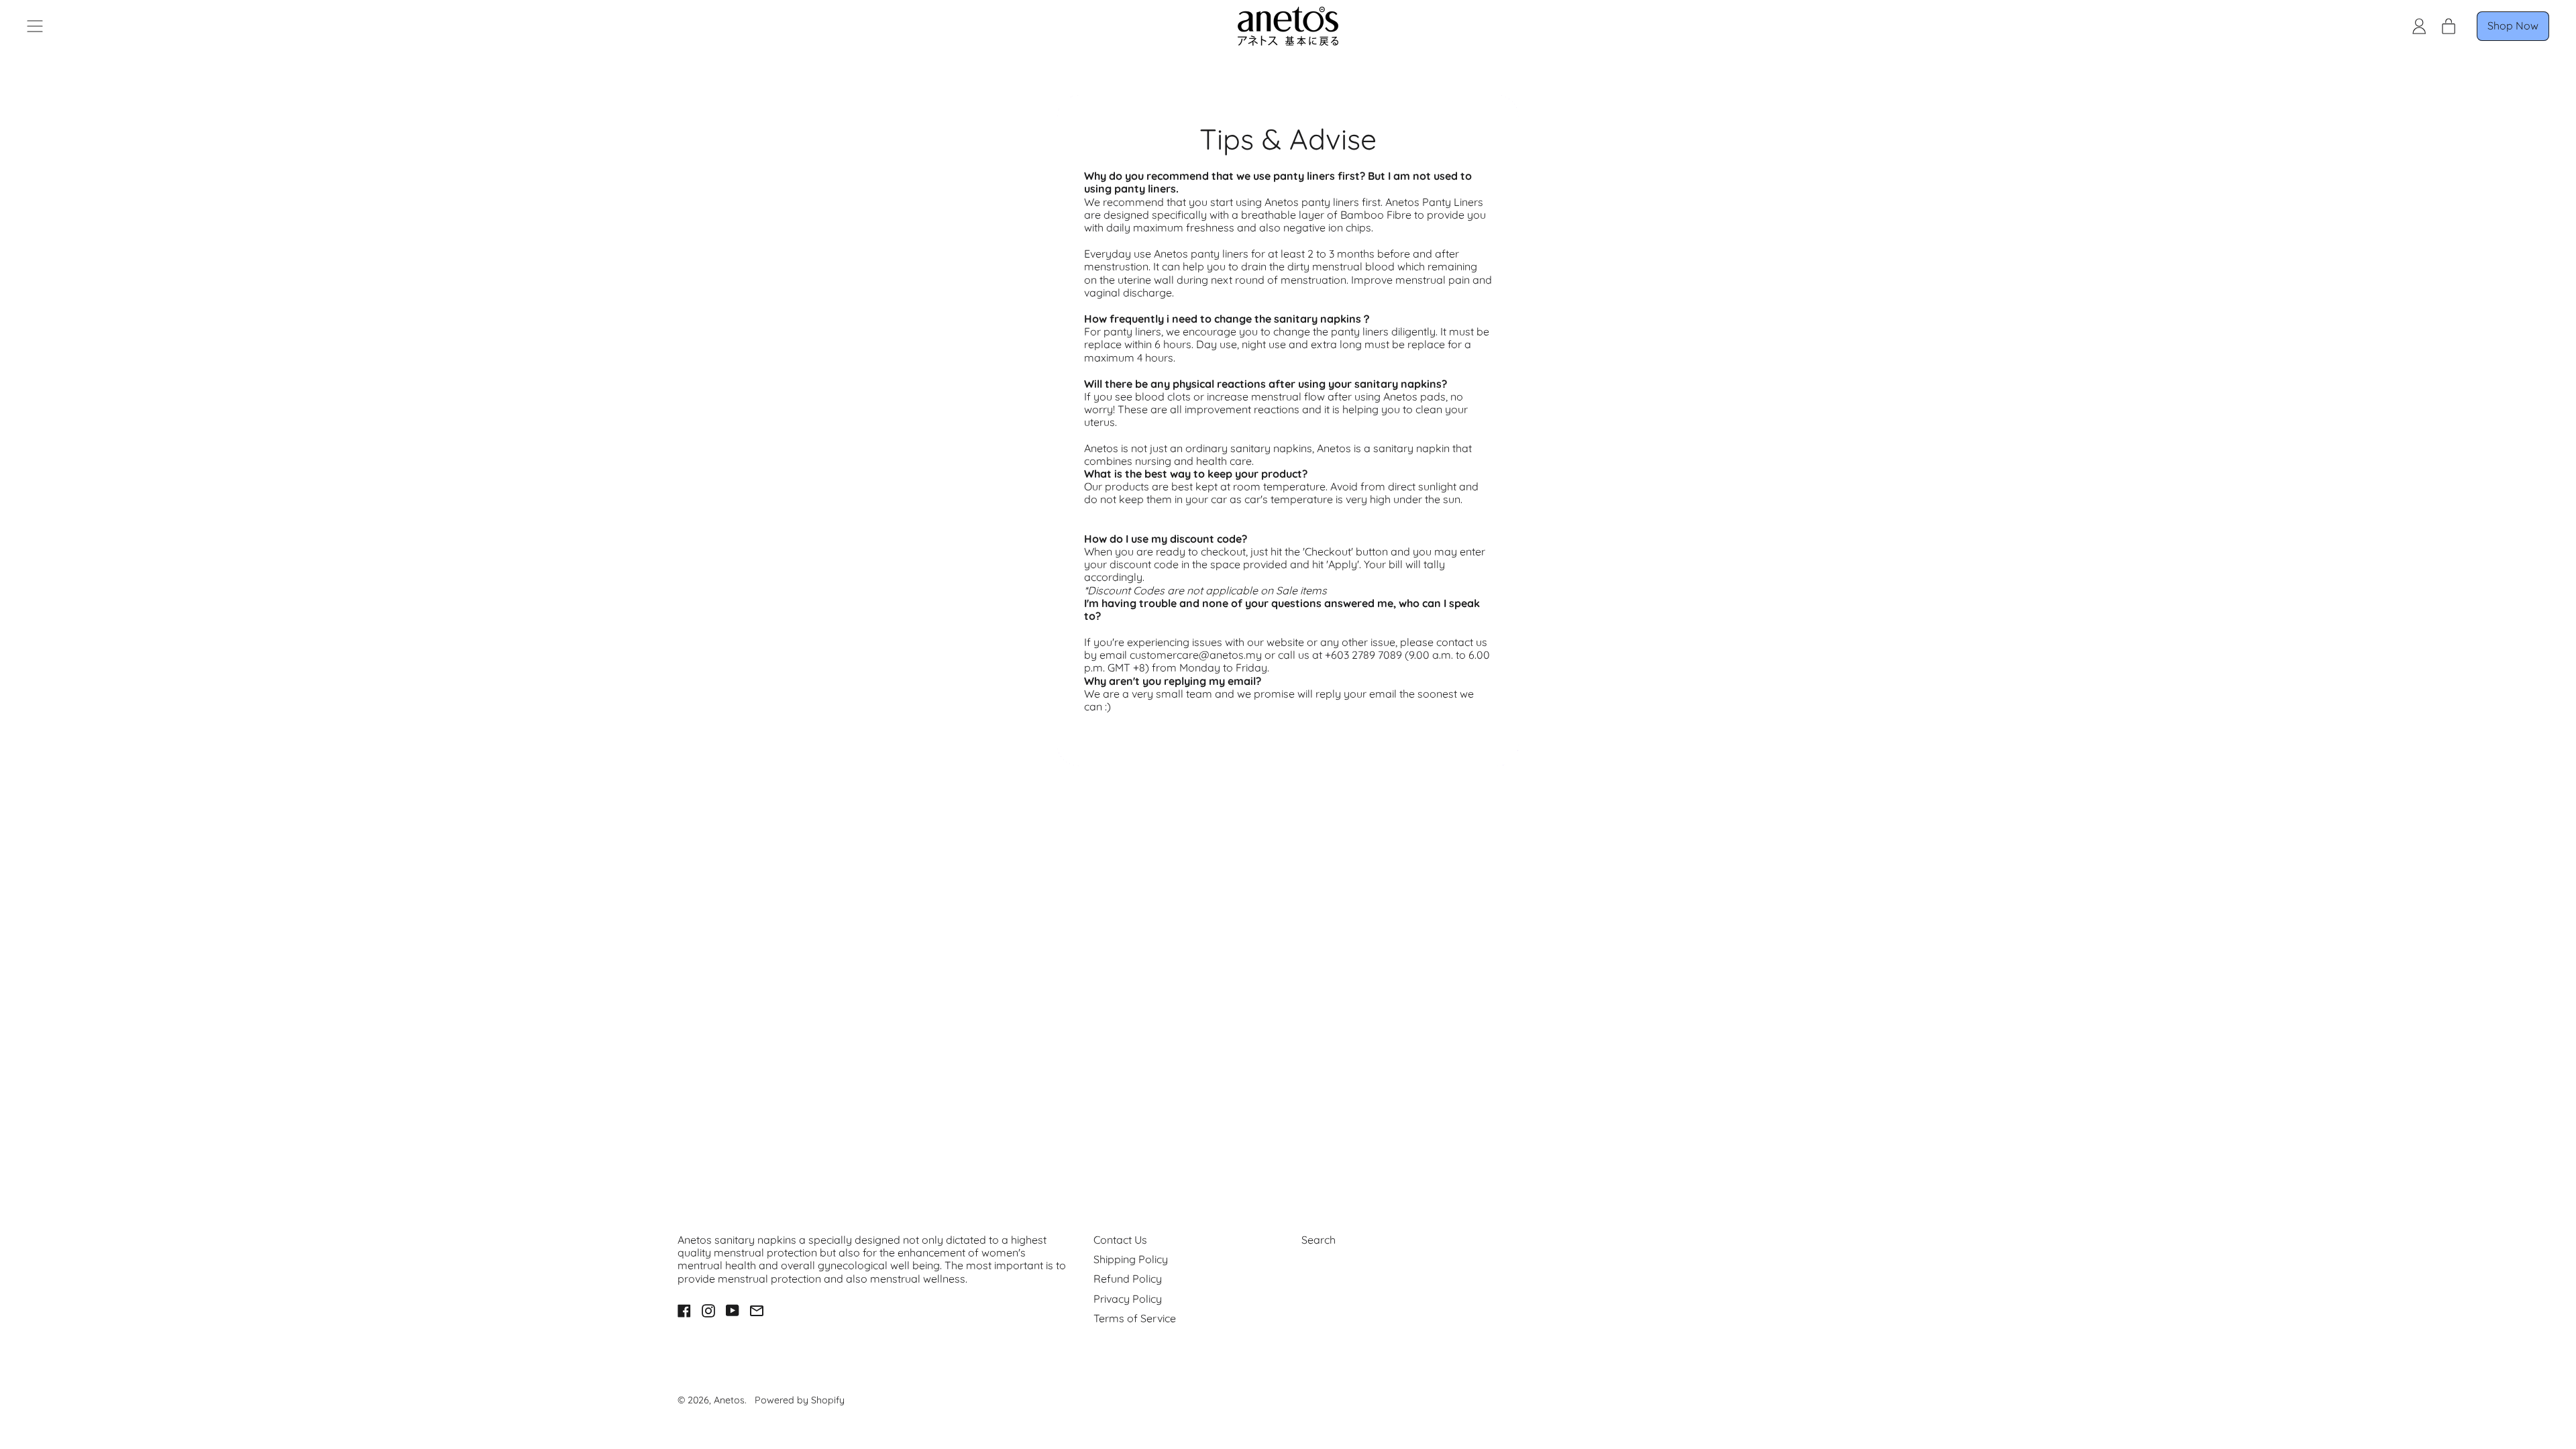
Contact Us (1120, 1240)
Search (1319, 1240)
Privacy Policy (1128, 1299)
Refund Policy (1128, 1279)
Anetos (729, 1400)
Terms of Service (1135, 1318)
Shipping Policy (1131, 1259)
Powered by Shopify (800, 1400)
